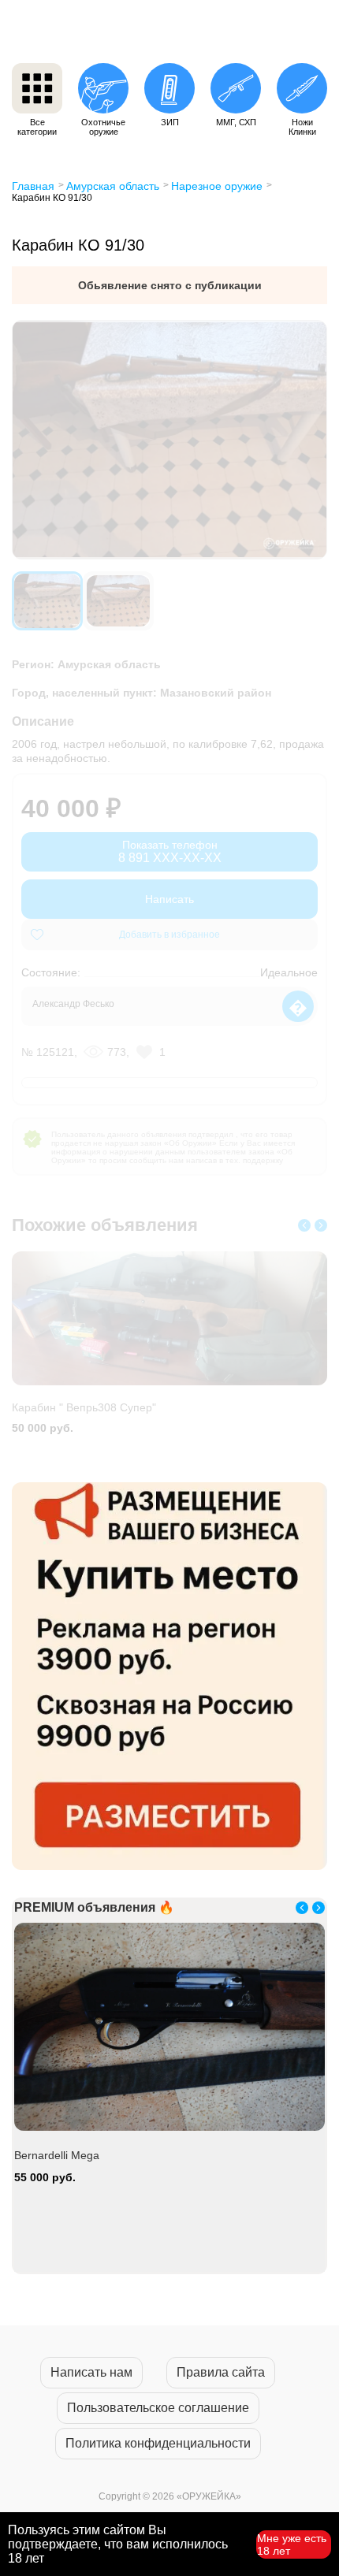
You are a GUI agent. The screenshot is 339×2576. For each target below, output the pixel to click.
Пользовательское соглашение (158, 2408)
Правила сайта (221, 2372)
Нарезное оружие (217, 186)
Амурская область (113, 186)
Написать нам (91, 2372)
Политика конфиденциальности (158, 2443)
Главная (33, 186)
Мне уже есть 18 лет (292, 2544)
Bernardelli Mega (57, 2155)
